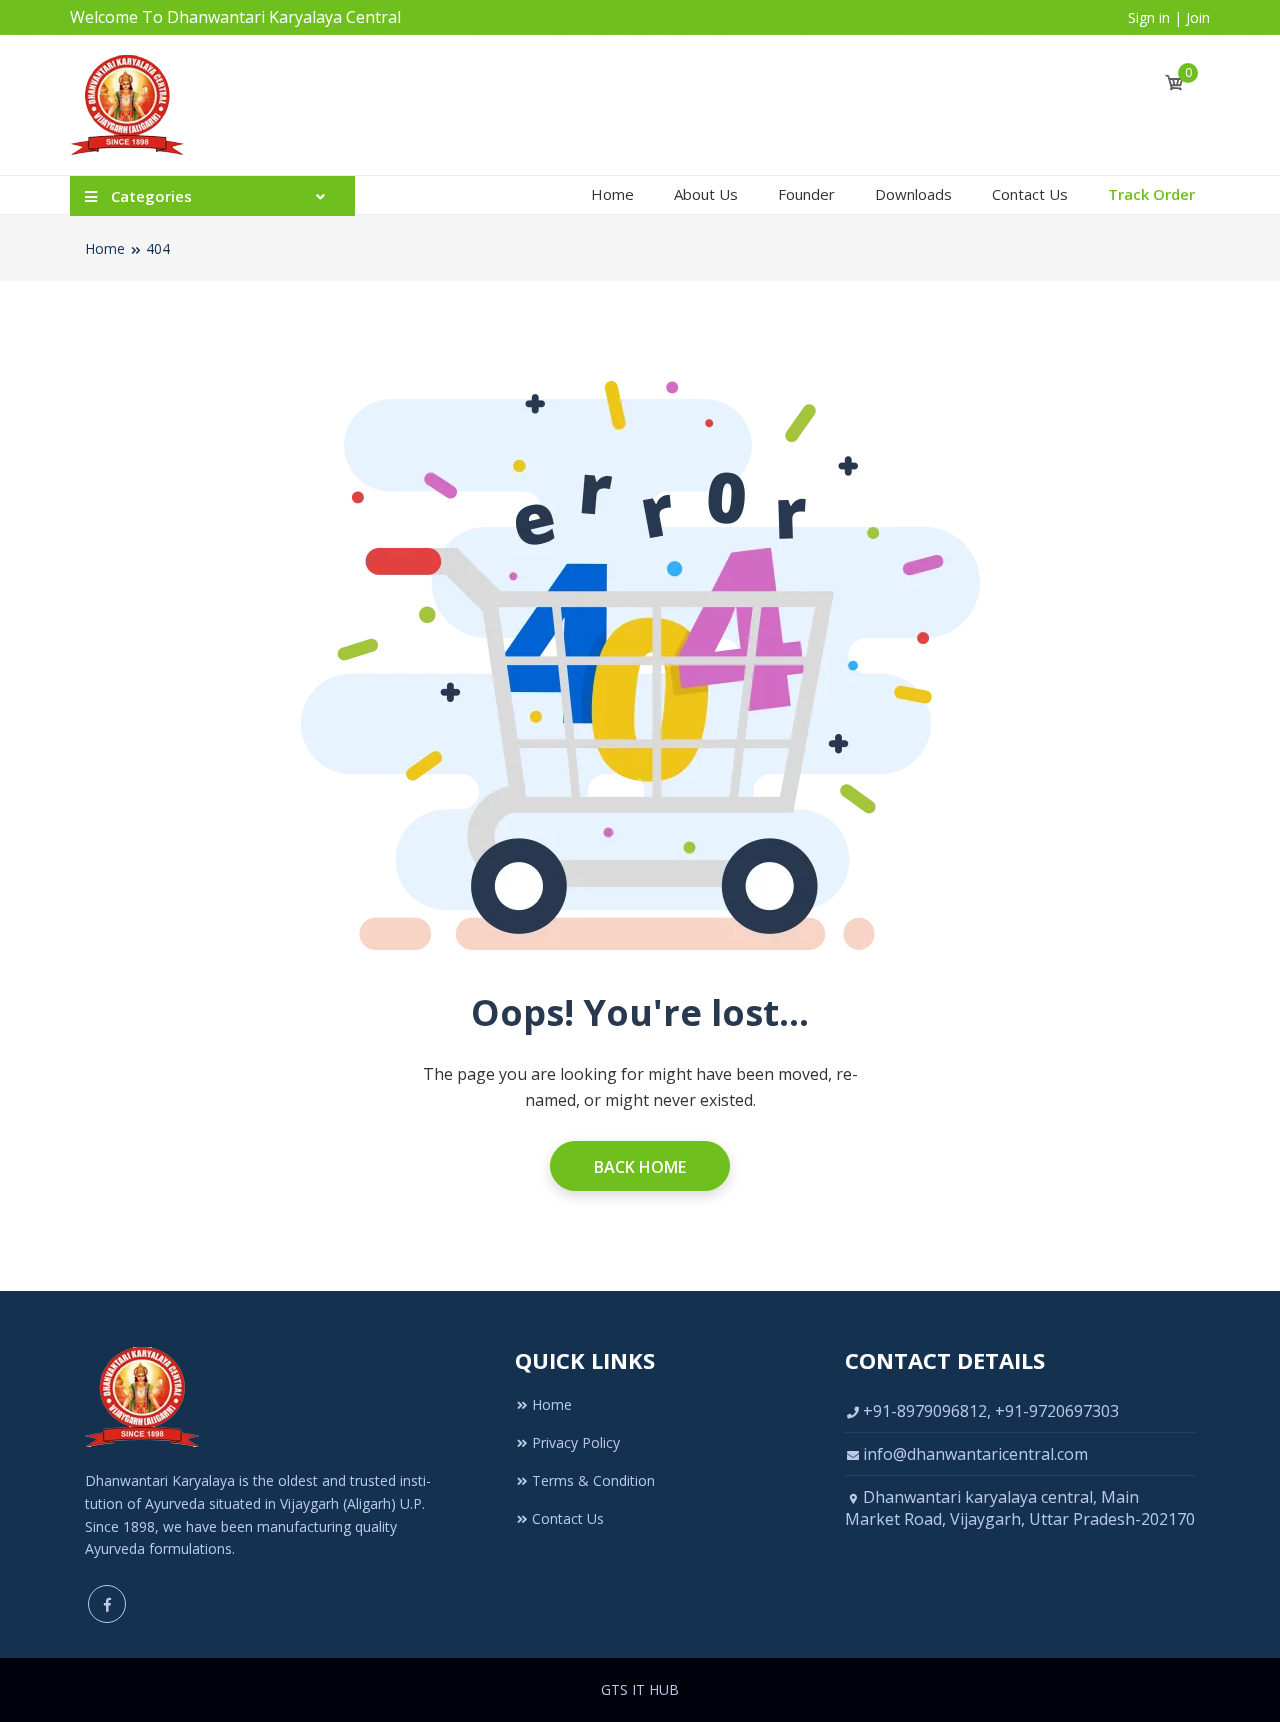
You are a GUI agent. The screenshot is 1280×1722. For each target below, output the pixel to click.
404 (158, 248)
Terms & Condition (593, 1480)
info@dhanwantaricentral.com (975, 1454)
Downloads (913, 194)
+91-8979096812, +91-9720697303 (991, 1411)
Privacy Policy (576, 1442)
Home (612, 194)
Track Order (1151, 194)
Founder (806, 194)
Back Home (640, 1167)
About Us (706, 194)
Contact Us (1030, 194)
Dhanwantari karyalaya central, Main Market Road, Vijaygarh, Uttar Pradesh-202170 (1020, 1508)
